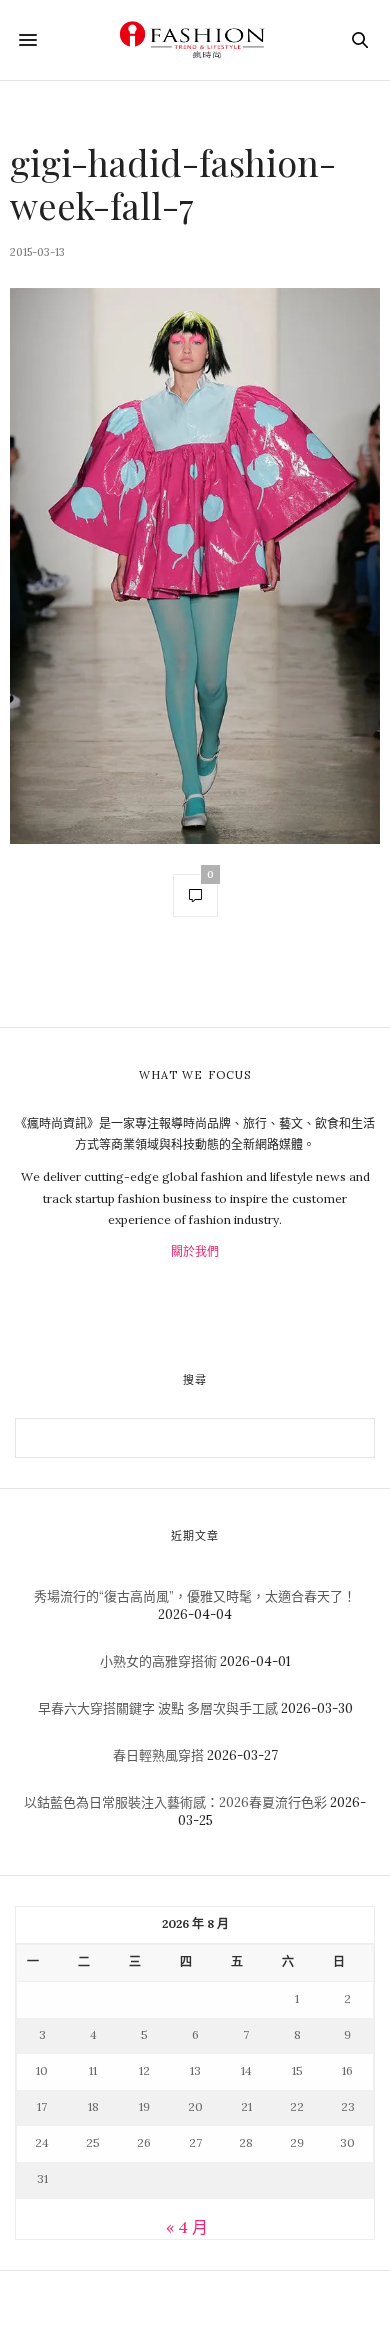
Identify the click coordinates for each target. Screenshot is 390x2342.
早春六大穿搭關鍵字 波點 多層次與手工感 (158, 1708)
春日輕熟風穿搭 (158, 1755)
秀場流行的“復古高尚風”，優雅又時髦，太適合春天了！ (195, 1596)
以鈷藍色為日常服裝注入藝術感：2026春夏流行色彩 (175, 1802)
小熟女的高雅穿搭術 (158, 1661)
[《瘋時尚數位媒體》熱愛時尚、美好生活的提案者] (195, 40)
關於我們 (195, 1251)
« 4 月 (187, 2227)
